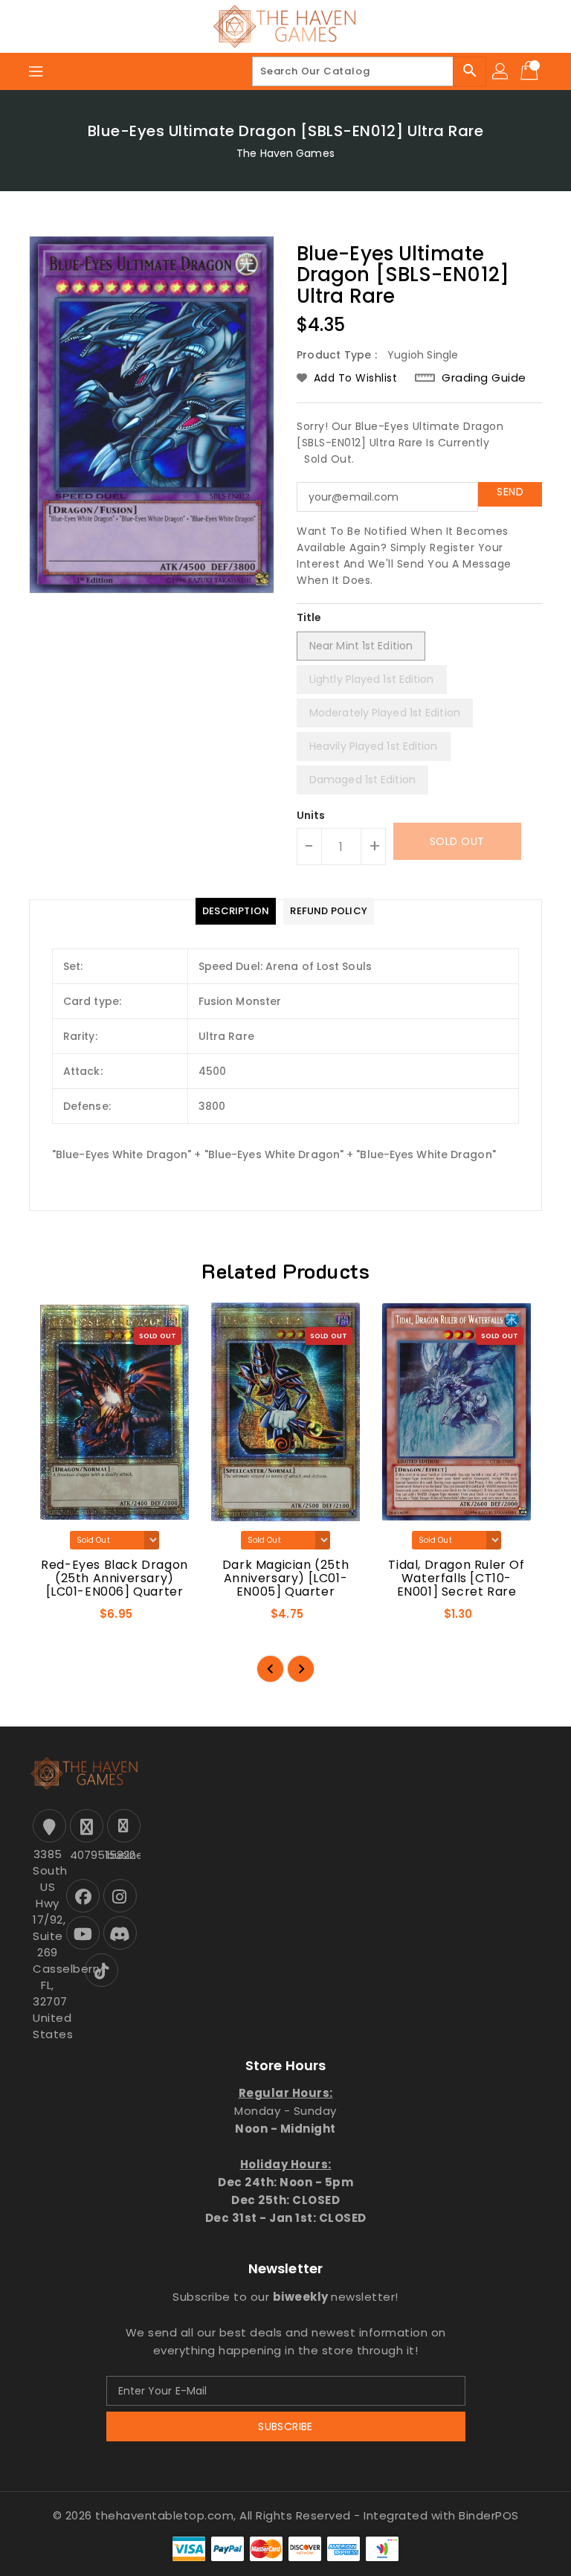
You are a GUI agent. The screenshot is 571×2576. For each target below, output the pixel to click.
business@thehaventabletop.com (122, 1855)
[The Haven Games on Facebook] (83, 1896)
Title (309, 617)
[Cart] (531, 71)
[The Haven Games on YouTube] (83, 1933)
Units (311, 815)
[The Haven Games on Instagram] (120, 1896)
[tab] (236, 911)
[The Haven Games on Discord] (120, 1933)
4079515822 (85, 1855)
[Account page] (501, 71)
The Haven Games (285, 153)
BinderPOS (489, 2515)
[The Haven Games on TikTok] (101, 1970)
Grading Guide (484, 378)
